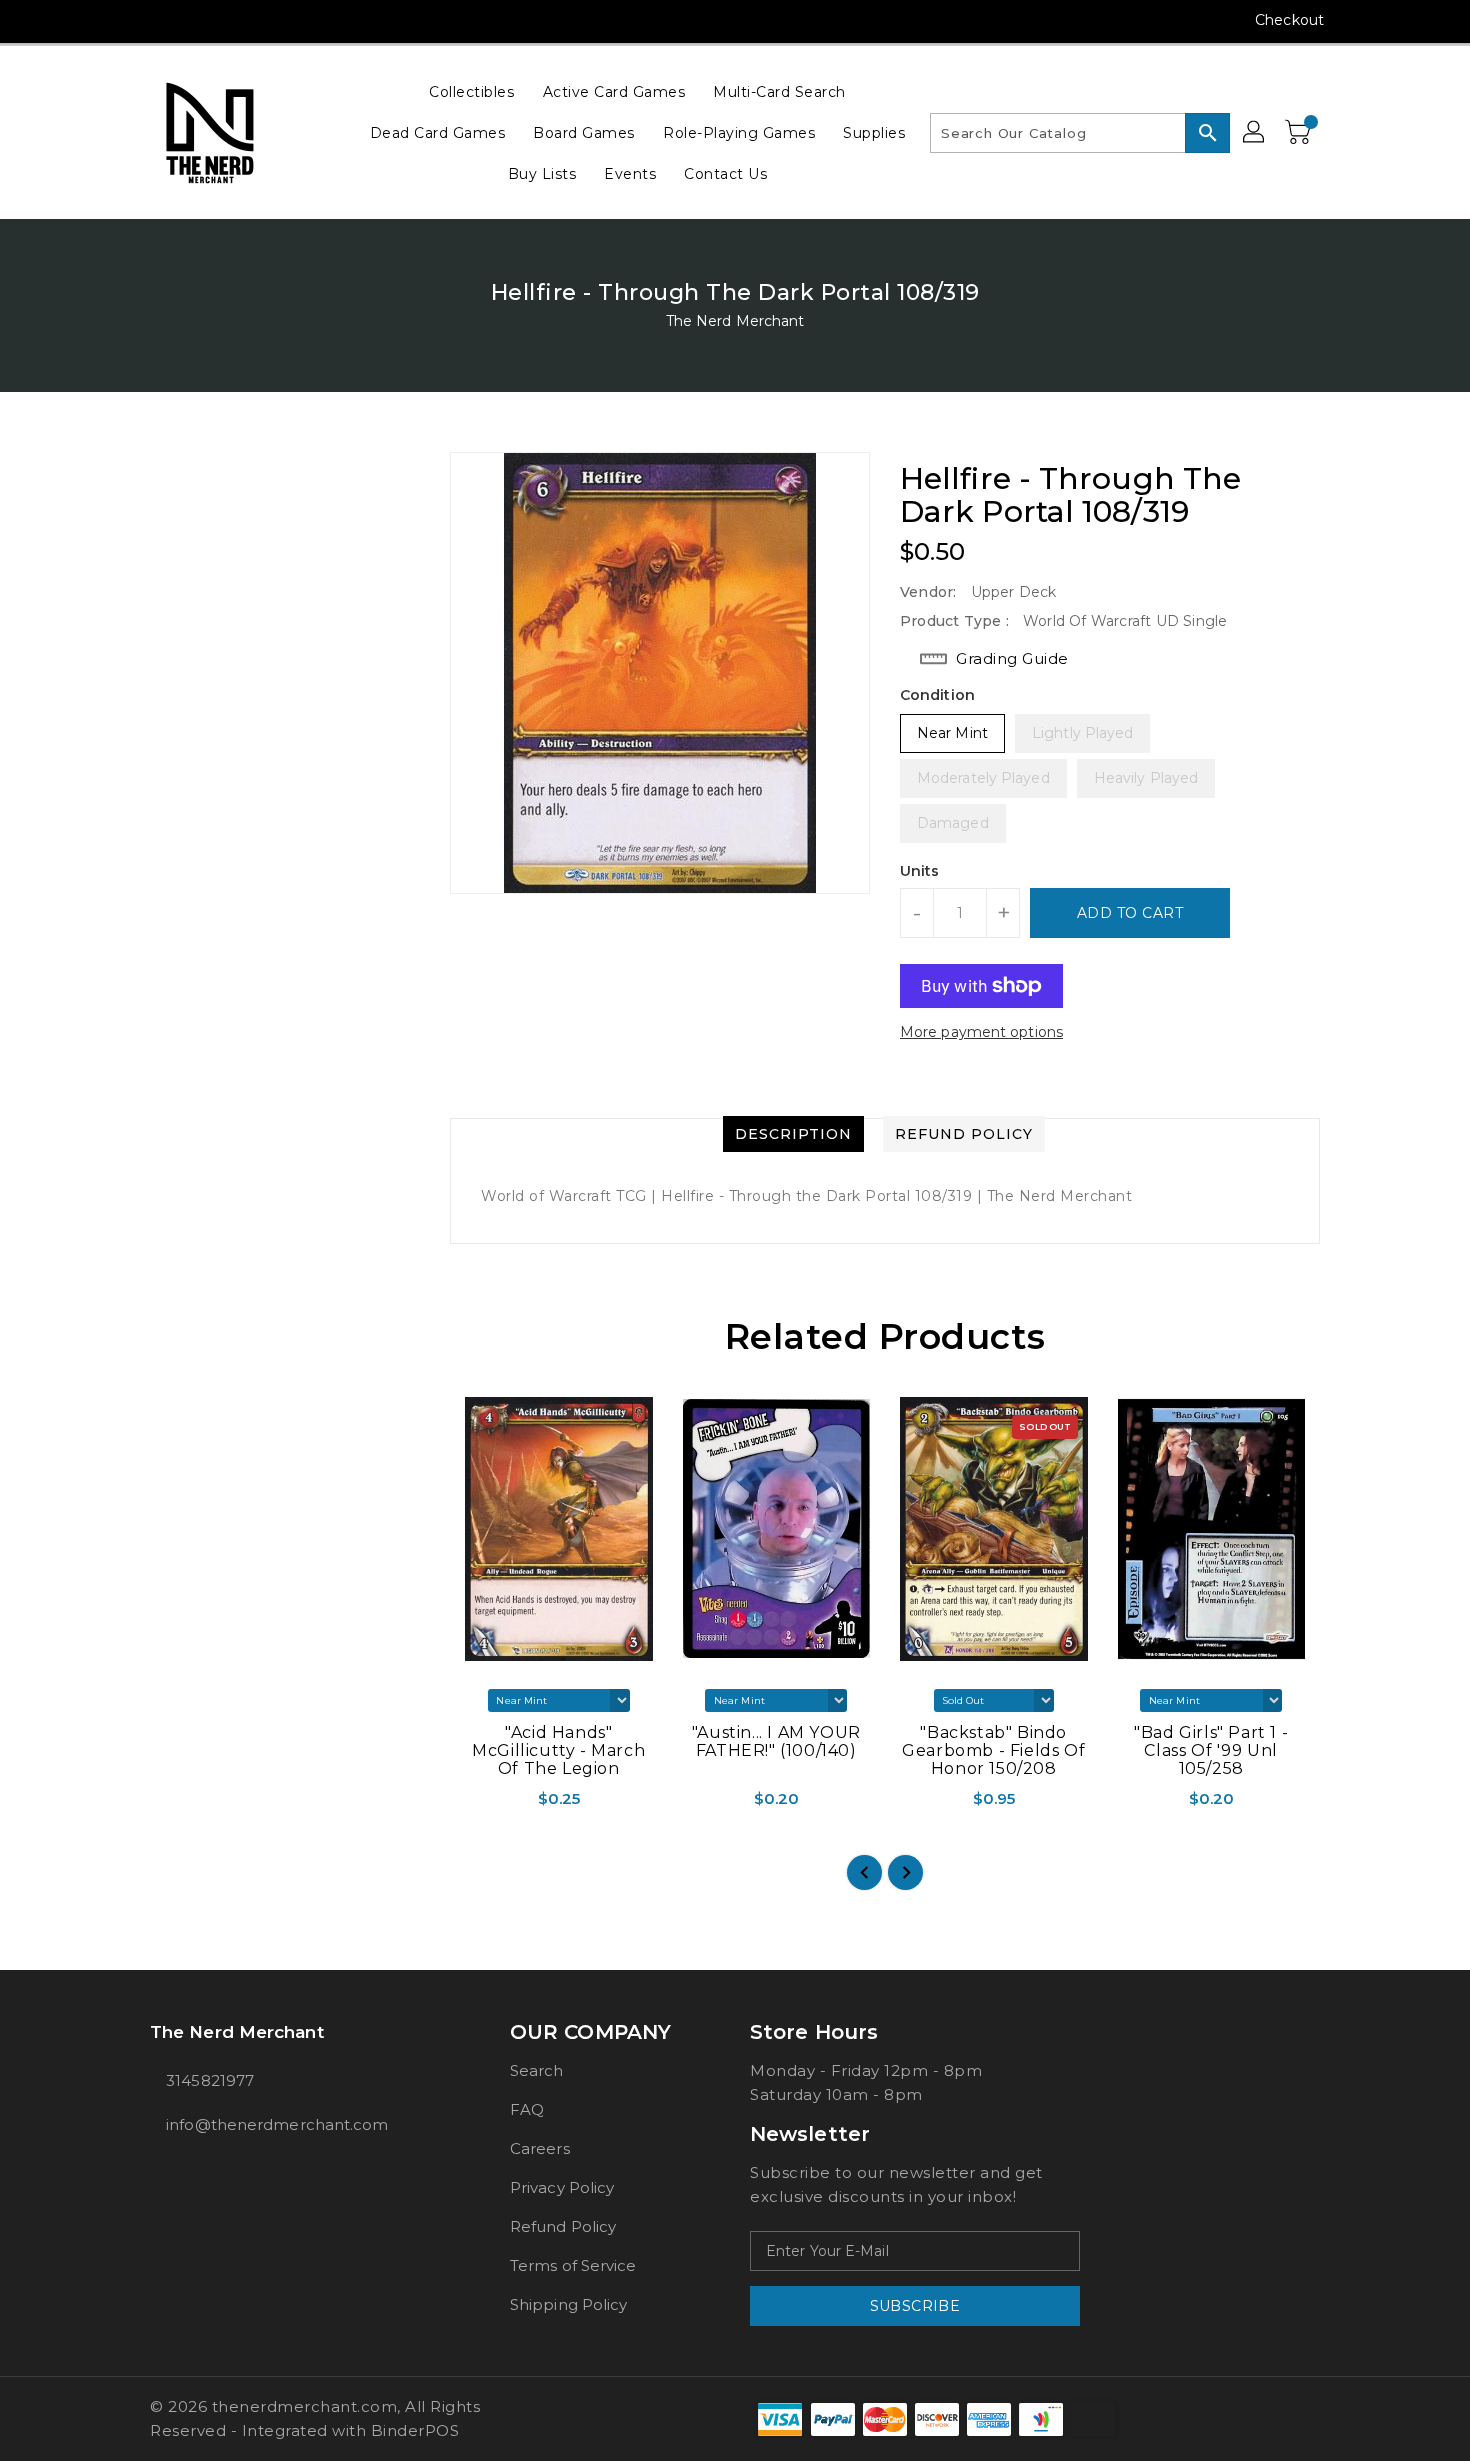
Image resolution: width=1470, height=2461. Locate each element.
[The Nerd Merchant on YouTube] (198, 20)
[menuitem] (471, 91)
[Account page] (1255, 133)
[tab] (793, 1134)
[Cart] (1300, 133)
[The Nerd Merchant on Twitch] (274, 20)
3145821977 (210, 2080)
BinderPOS (415, 2430)
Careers (540, 2148)
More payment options (981, 1032)
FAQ (527, 2109)
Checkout (1289, 20)
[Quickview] (467, 1805)
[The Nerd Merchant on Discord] (236, 20)
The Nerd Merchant (735, 321)
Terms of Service (573, 2265)
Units (920, 871)
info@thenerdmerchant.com (277, 2124)
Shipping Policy (569, 2304)
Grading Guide (1012, 658)
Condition (937, 695)
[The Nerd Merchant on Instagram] (160, 20)
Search (537, 2070)
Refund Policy (563, 2226)
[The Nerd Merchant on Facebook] (122, 20)
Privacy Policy (562, 2187)
